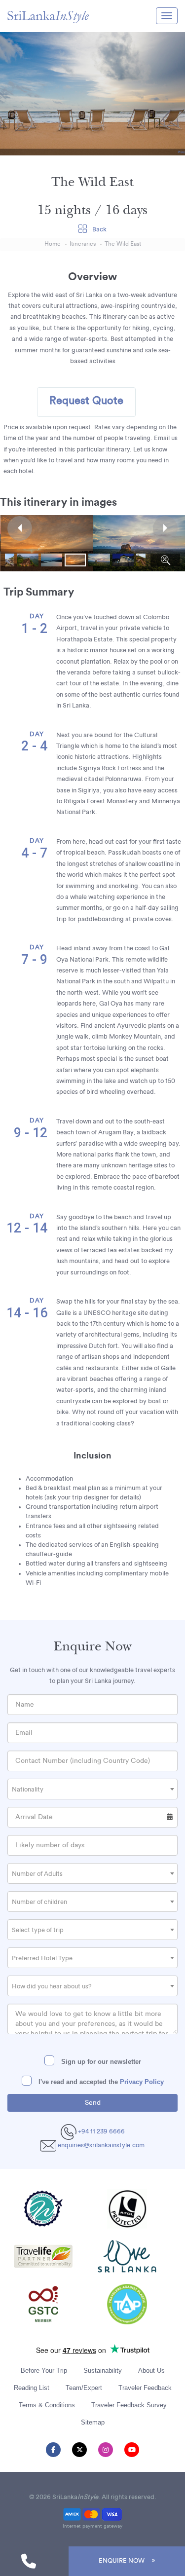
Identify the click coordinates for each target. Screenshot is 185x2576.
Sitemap (93, 2422)
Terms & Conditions (47, 2405)
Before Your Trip (44, 2371)
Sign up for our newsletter (100, 2062)
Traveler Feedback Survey (129, 2405)
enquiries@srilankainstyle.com (101, 2145)
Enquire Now (122, 2561)
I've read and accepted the (100, 2082)
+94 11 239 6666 (101, 2131)
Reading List (32, 2388)
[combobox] (92, 1789)
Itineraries (83, 244)
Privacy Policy (142, 2082)
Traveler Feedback (145, 2388)
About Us (151, 2371)
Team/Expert (84, 2388)
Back (99, 229)
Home (53, 244)
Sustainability (103, 2371)
